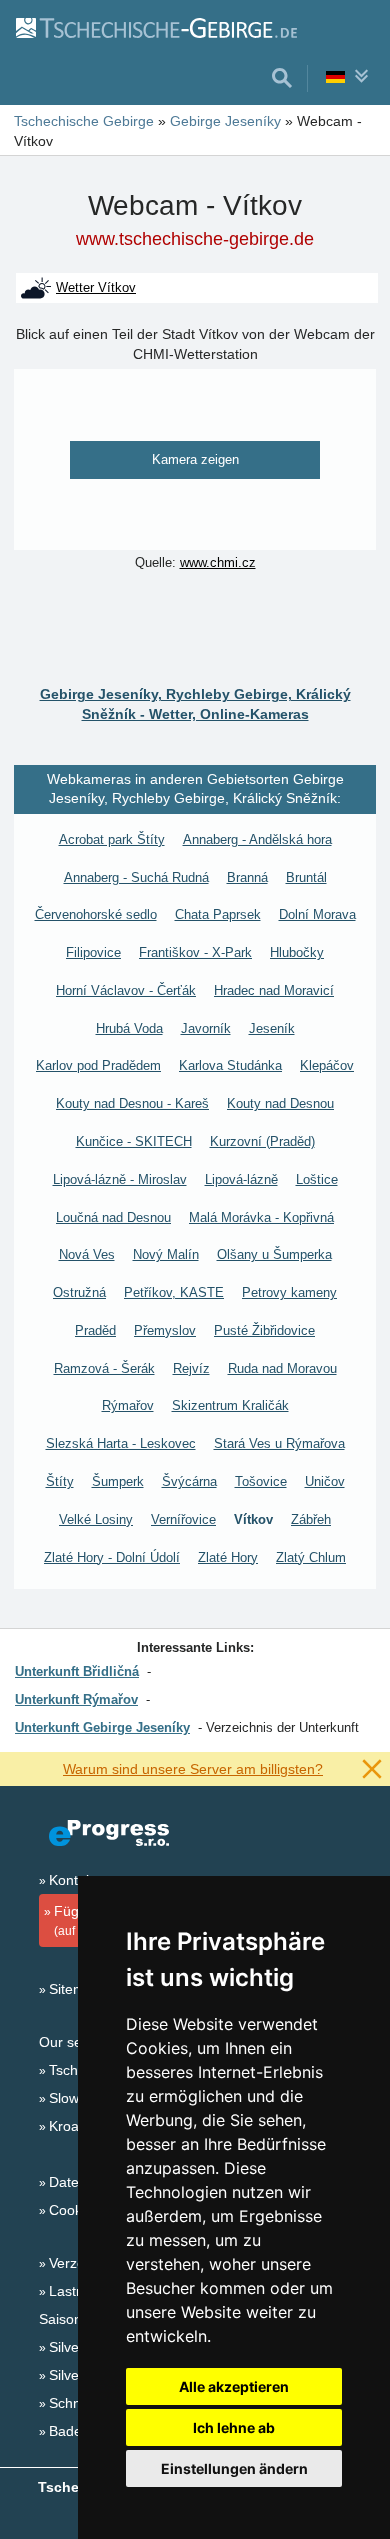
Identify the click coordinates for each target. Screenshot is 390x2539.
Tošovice (261, 1481)
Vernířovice (183, 1519)
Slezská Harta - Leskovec (121, 1443)
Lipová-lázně (241, 1179)
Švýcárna (189, 1481)
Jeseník (272, 1028)
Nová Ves (87, 1254)
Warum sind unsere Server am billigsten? (193, 1769)
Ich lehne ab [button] (234, 2427)
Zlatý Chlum (311, 1557)
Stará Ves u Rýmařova (279, 1443)
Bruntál (306, 877)
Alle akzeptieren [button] (234, 2386)
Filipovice (93, 952)
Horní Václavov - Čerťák (126, 990)
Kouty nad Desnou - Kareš (132, 1103)
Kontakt (73, 1880)
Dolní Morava (317, 914)
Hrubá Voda (129, 1028)
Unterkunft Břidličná (77, 1671)
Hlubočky (297, 952)
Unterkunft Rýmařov (76, 1699)
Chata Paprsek (218, 914)
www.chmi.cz (218, 562)
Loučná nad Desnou (113, 1217)
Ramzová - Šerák (104, 1368)
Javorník (206, 1028)
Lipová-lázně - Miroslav (120, 1179)
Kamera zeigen (195, 459)
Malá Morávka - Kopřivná (261, 1217)
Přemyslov (165, 1330)
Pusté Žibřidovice (264, 1330)
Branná (247, 877)
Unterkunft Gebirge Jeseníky (102, 1727)
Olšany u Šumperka (274, 1254)
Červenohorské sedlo (96, 914)
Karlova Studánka (230, 1065)
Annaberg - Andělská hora (257, 839)
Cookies (74, 2210)
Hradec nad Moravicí (274, 990)
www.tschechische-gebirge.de (195, 239)
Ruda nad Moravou (282, 1368)
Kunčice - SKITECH (134, 1141)
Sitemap (75, 1989)
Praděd (95, 1330)
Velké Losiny (96, 1519)
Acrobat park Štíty (112, 839)
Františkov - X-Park (195, 952)
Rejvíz (191, 1368)
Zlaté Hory (228, 1557)
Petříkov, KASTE (174, 1292)
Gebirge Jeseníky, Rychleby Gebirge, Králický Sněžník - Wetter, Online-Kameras (195, 704)
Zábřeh (311, 1519)
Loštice (317, 1179)
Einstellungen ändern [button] (234, 2468)
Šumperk (118, 1481)
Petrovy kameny (289, 1292)
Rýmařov (128, 1405)
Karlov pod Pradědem (98, 1065)
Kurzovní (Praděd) (262, 1141)
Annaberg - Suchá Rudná (136, 877)
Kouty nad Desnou (280, 1103)
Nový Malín (166, 1254)
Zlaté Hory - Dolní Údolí (112, 1557)
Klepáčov (327, 1065)
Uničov (325, 1481)
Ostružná (79, 1292)
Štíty (60, 1481)
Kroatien (75, 2126)
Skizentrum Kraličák (230, 1405)
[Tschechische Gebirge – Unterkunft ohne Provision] (155, 27)
